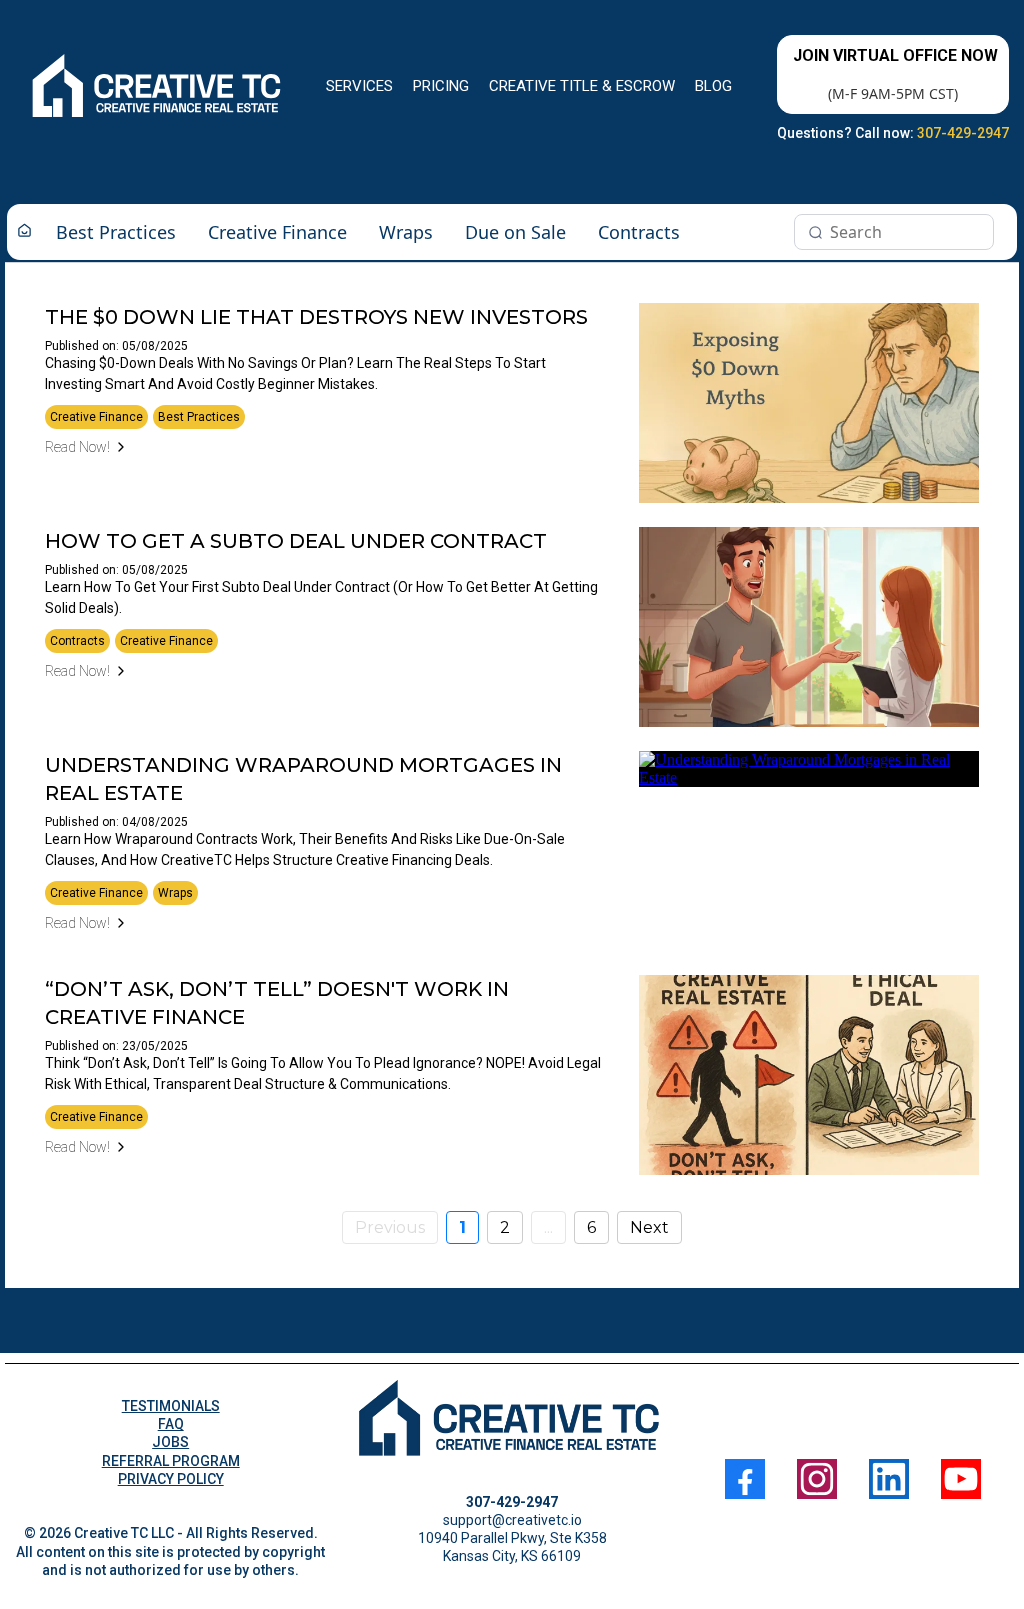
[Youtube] (961, 1479)
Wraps (406, 232)
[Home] (24, 232)
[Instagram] (817, 1479)
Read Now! (77, 447)
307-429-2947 (963, 133)
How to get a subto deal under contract (296, 541)
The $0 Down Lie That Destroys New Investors (316, 317)
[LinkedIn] (889, 1479)
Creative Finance (277, 232)
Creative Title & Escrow (582, 86)
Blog (713, 86)
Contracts (639, 232)
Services (359, 86)
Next (649, 1227)
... (548, 1227)
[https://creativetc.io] (159, 86)
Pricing (441, 86)
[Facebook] (745, 1479)
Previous (390, 1227)
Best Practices (116, 232)
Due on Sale (515, 232)
